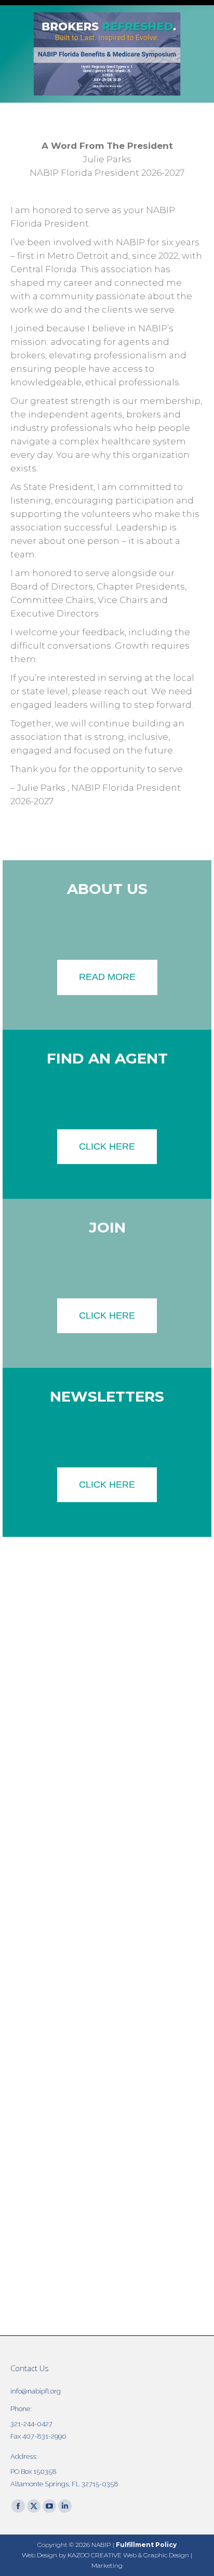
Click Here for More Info (107, 86)
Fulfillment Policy (146, 2545)
